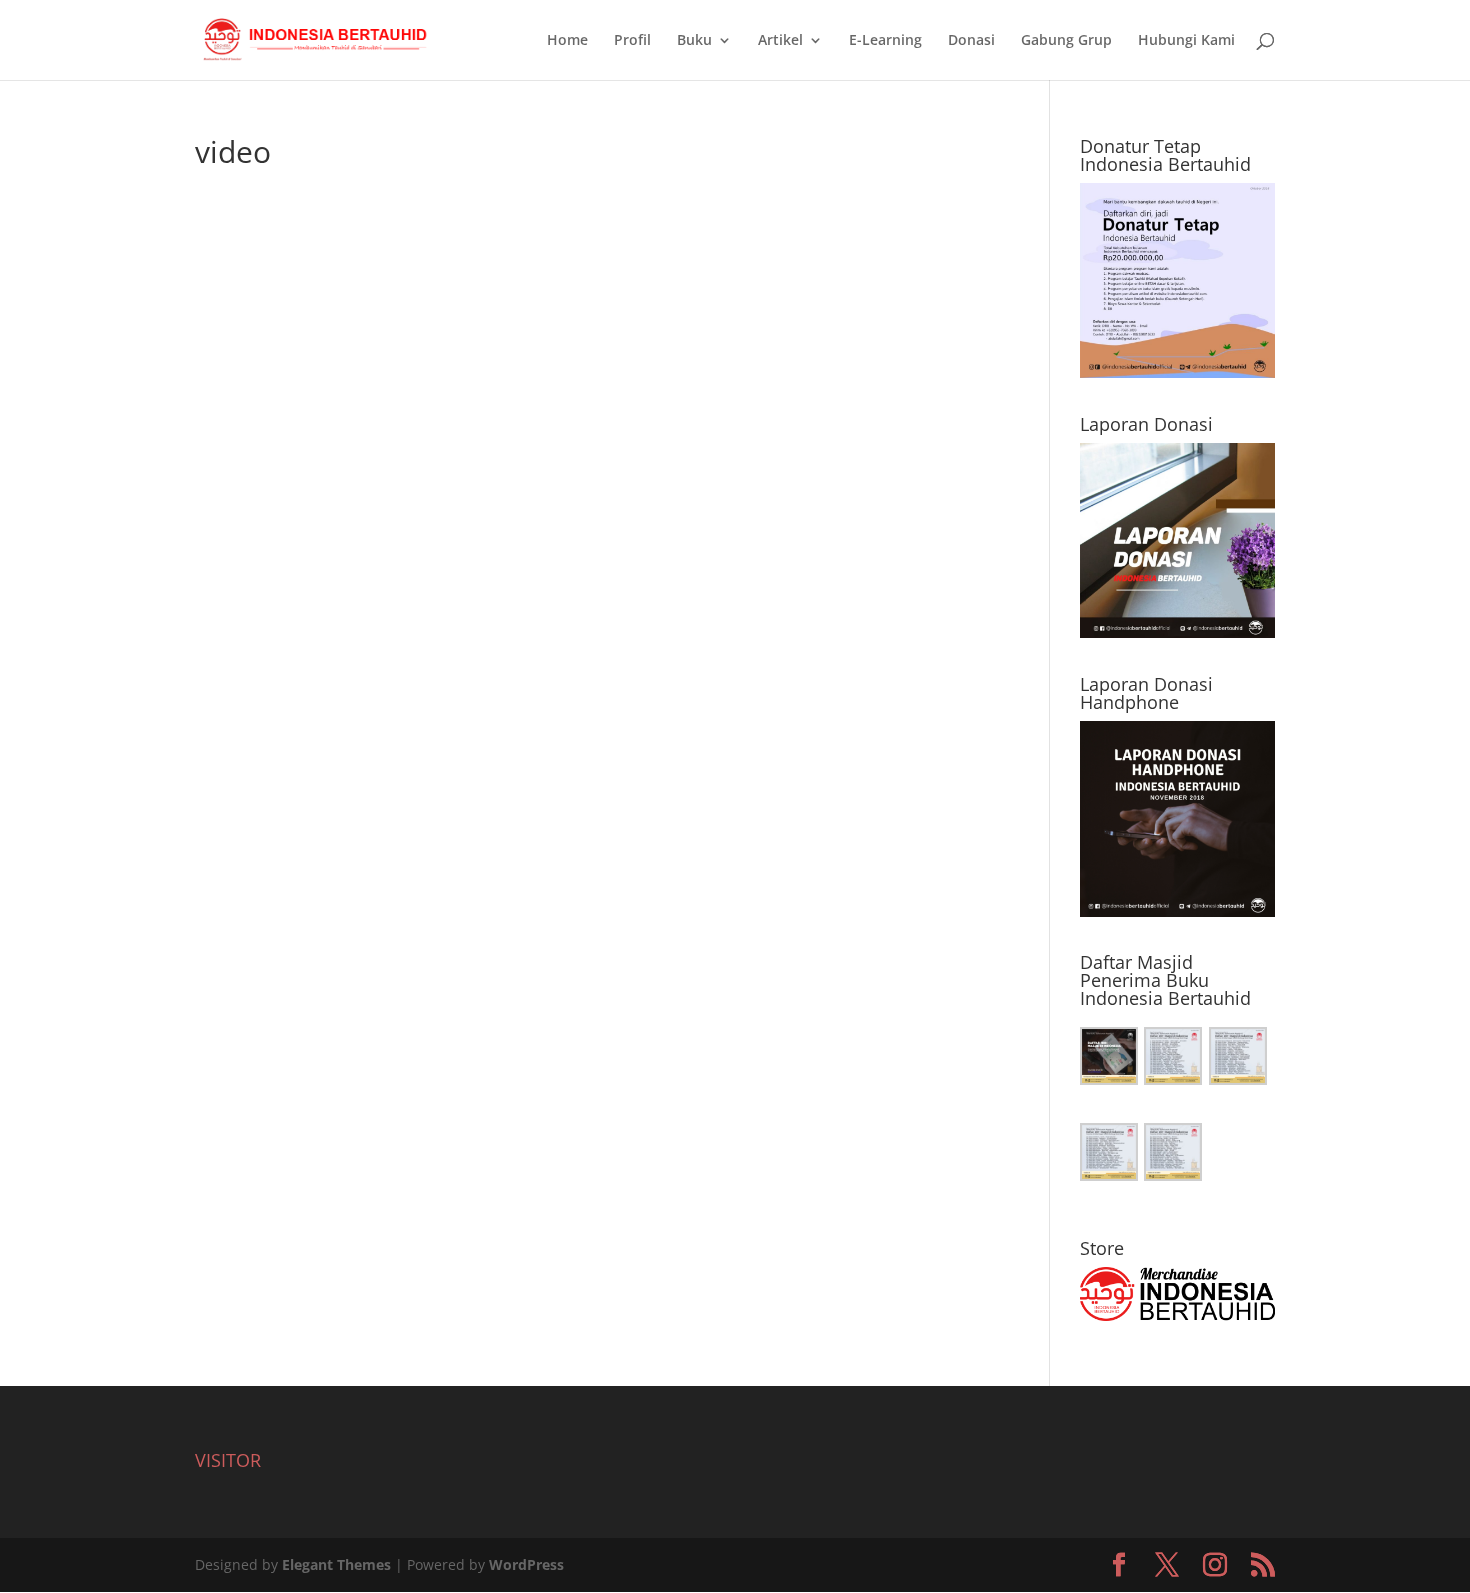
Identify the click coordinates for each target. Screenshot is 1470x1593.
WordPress (526, 1564)
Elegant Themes (336, 1564)
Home (567, 41)
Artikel (780, 41)
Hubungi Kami (1186, 41)
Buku (694, 41)
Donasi (971, 41)
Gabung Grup (1066, 41)
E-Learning (885, 41)
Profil (632, 41)
